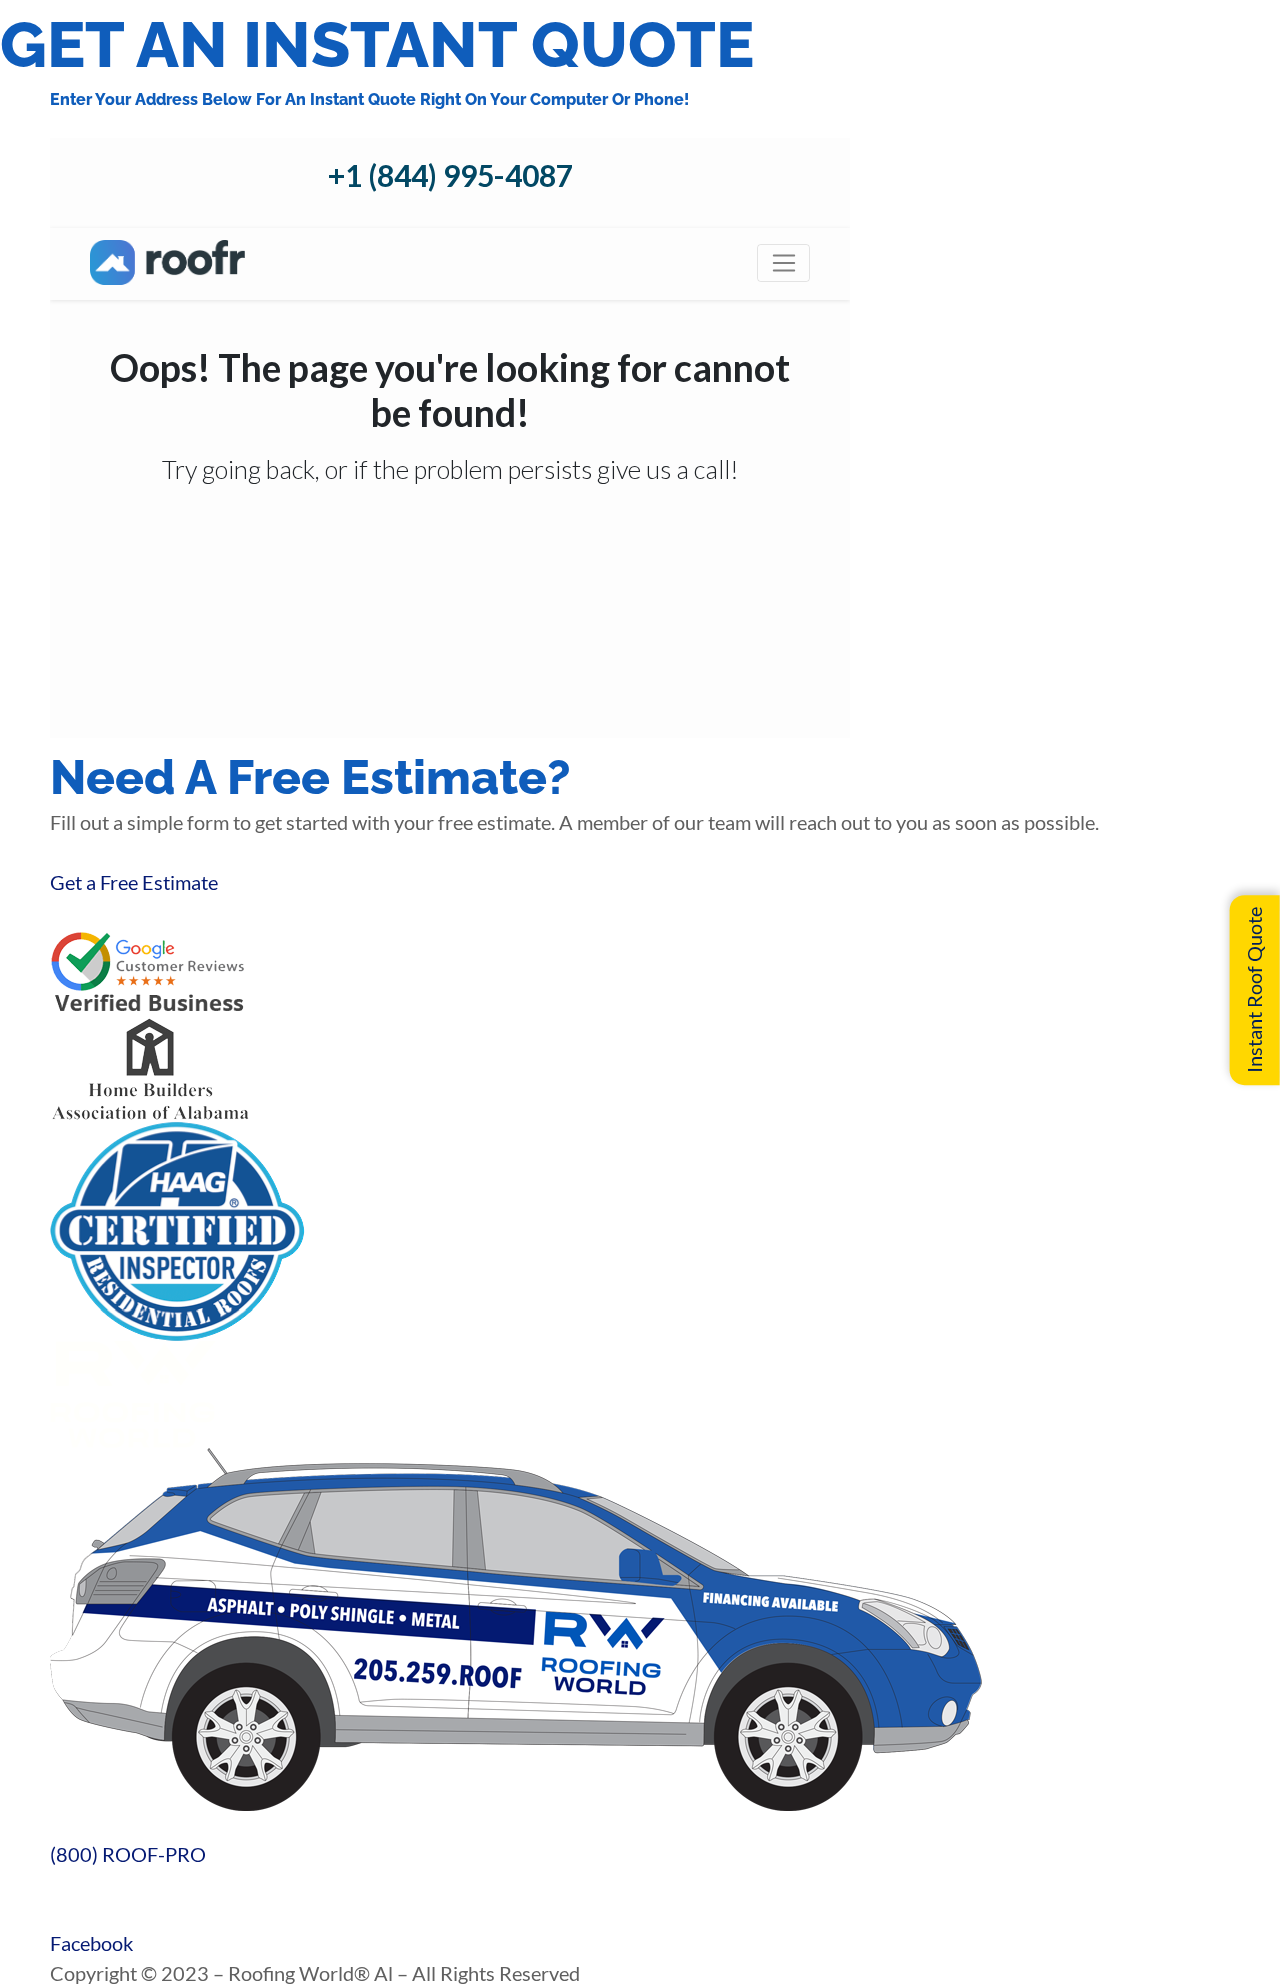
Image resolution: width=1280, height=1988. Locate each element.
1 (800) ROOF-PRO (86, 1884)
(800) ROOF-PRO (128, 1854)
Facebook (91, 1943)
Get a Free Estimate (134, 882)
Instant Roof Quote (1254, 990)
